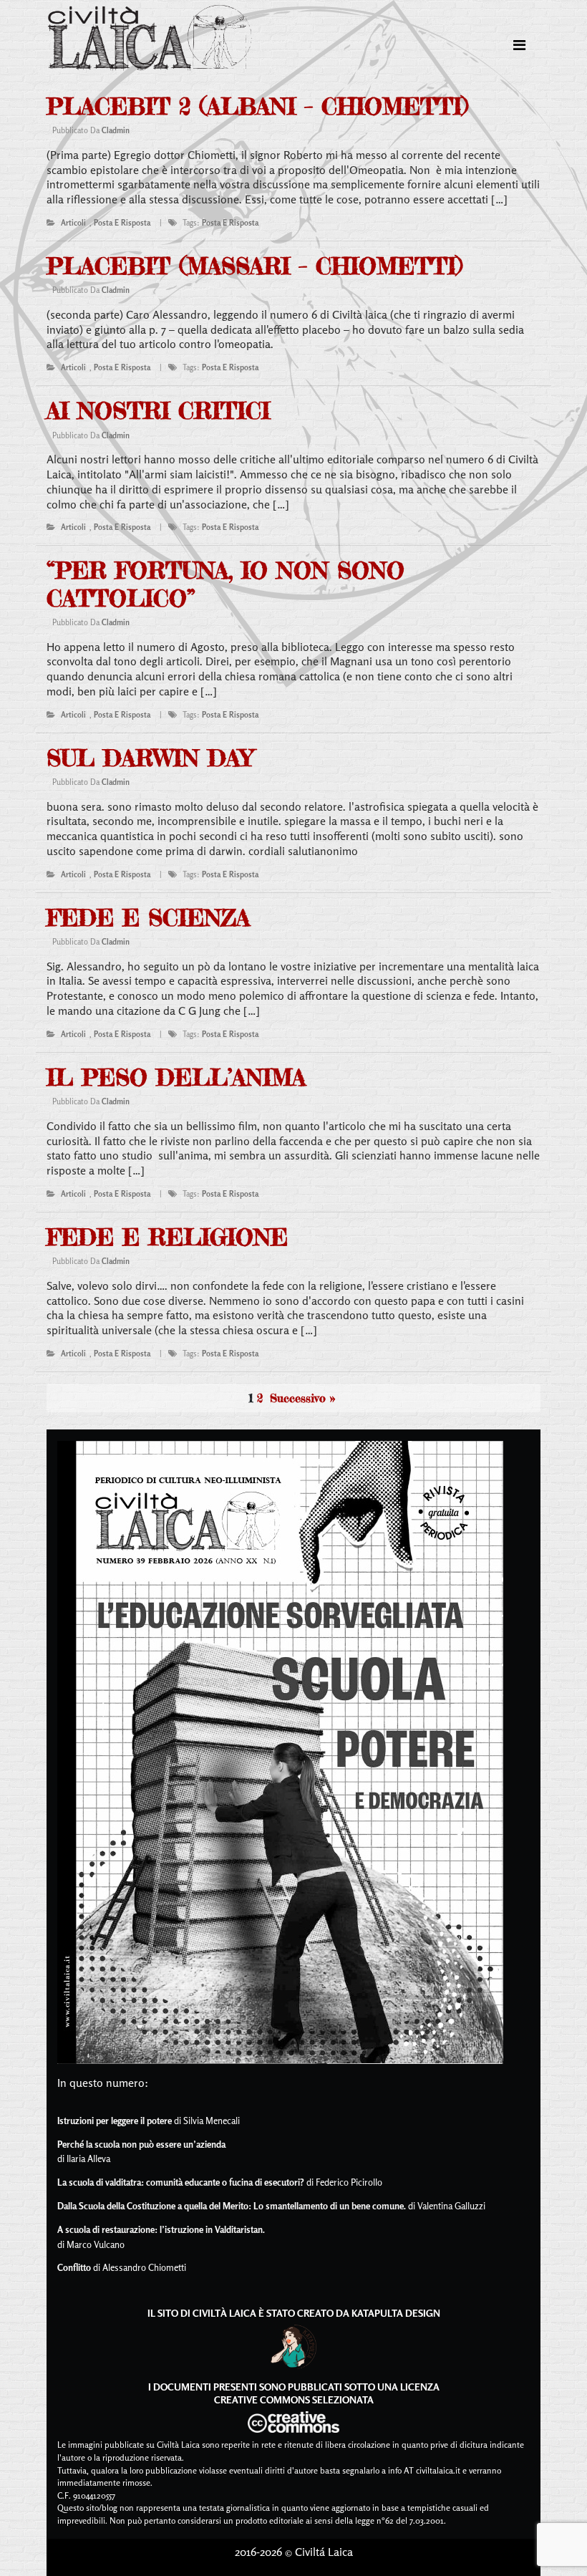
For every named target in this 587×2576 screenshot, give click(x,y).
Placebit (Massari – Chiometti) (254, 266)
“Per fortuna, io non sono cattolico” (225, 584)
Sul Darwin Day (150, 758)
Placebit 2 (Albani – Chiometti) (257, 106)
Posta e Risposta (230, 223)
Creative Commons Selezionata (294, 2399)
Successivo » (302, 1398)
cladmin (116, 130)
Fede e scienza (148, 918)
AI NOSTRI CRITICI (158, 411)
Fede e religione (167, 1237)
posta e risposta (122, 223)
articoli (73, 223)
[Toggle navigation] (519, 45)
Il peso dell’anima (176, 1077)
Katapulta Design (396, 2313)
